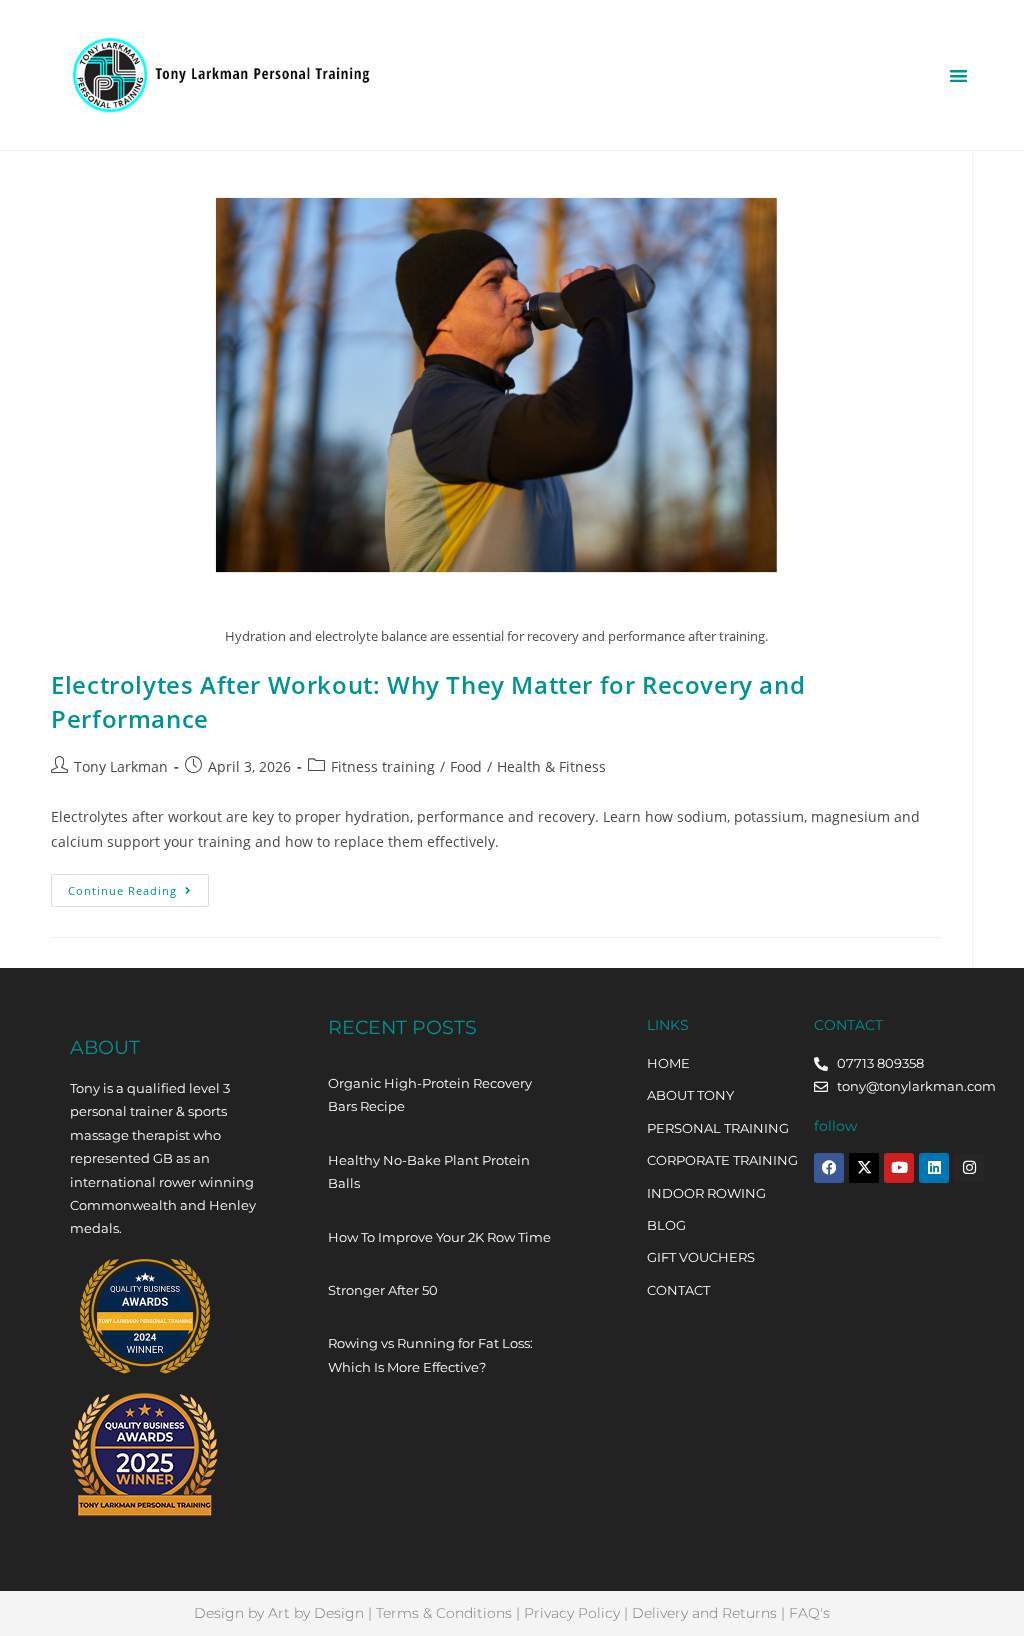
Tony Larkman (121, 766)
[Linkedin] (934, 1168)
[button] (958, 75)
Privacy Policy (572, 1613)
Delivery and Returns (704, 1613)
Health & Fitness (551, 766)
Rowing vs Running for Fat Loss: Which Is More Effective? (430, 1354)
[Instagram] (969, 1168)
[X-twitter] (864, 1168)
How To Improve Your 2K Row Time (439, 1237)
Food (466, 766)
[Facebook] (829, 1168)
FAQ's (809, 1613)
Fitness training (383, 766)
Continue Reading (138, 886)
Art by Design (316, 1613)
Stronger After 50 (383, 1290)
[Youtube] (899, 1168)
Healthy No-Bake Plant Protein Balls (429, 1171)
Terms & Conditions (444, 1613)
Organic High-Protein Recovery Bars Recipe (430, 1094)
